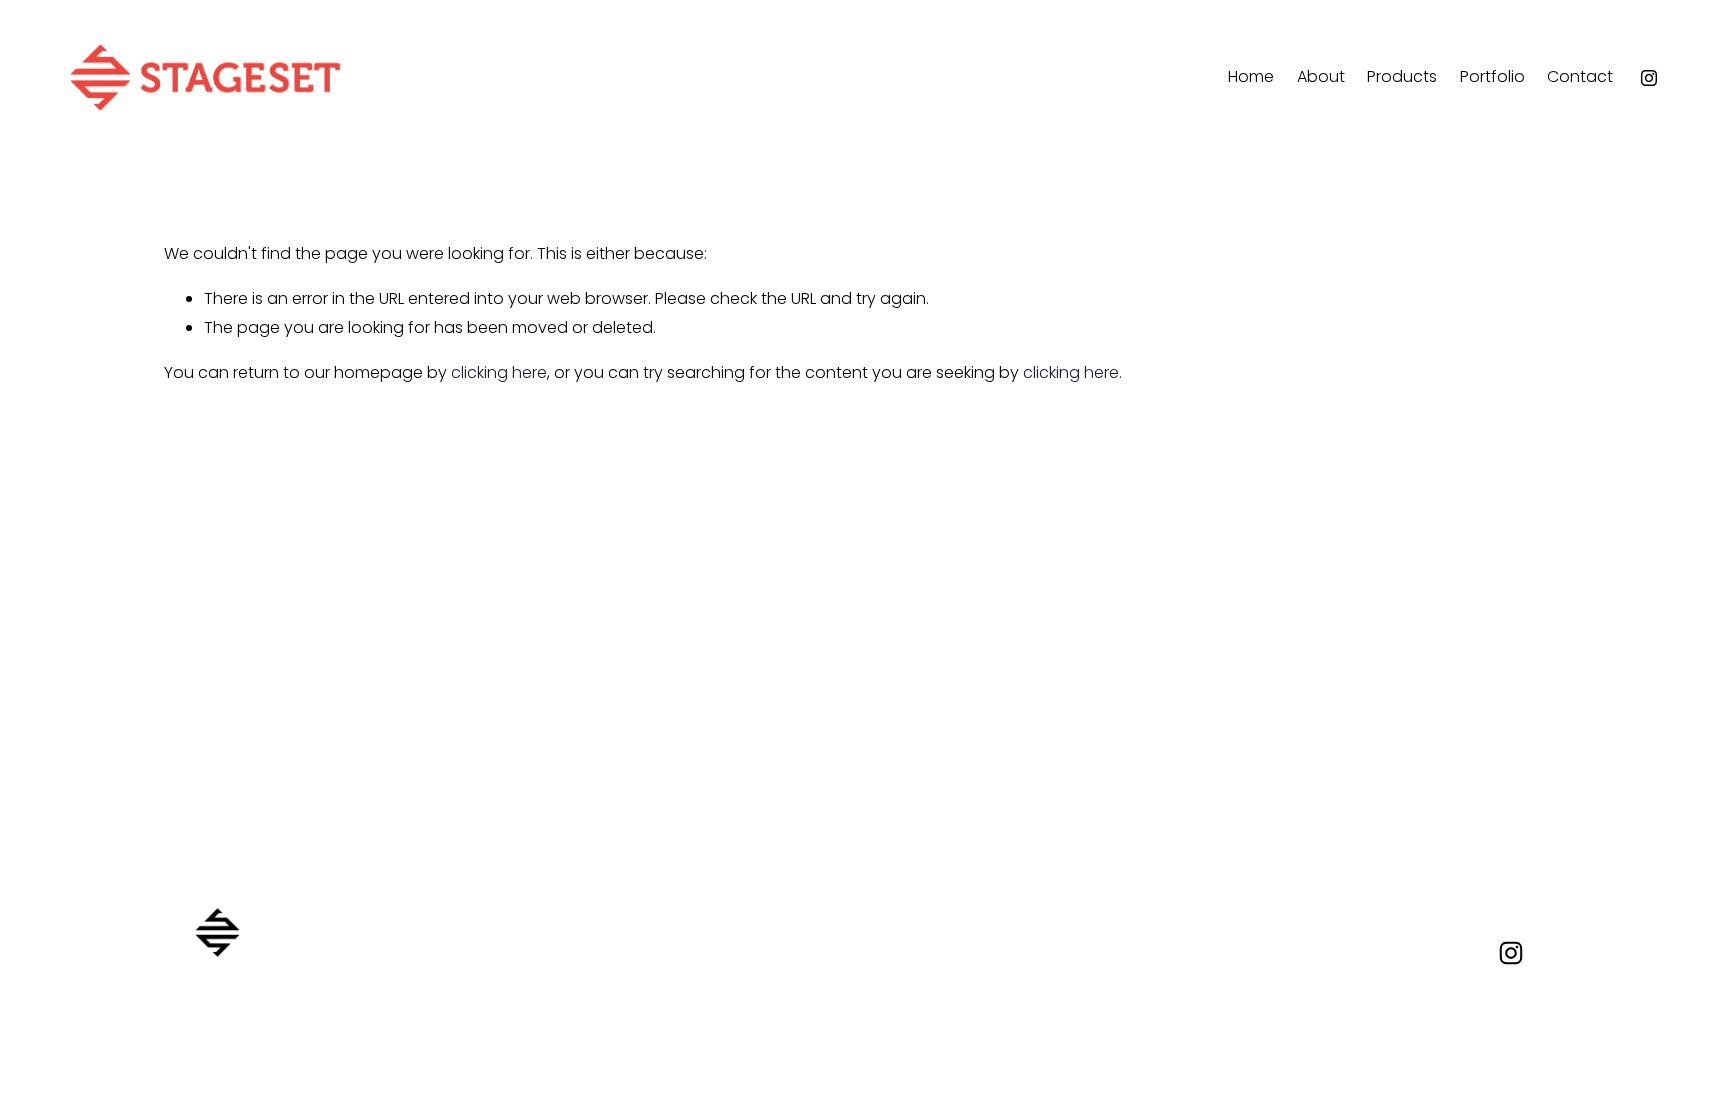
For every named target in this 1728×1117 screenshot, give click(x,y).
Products (1402, 76)
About (1321, 76)
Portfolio (1492, 76)
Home (1251, 76)
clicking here (499, 372)
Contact (1580, 76)
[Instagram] (1649, 78)
